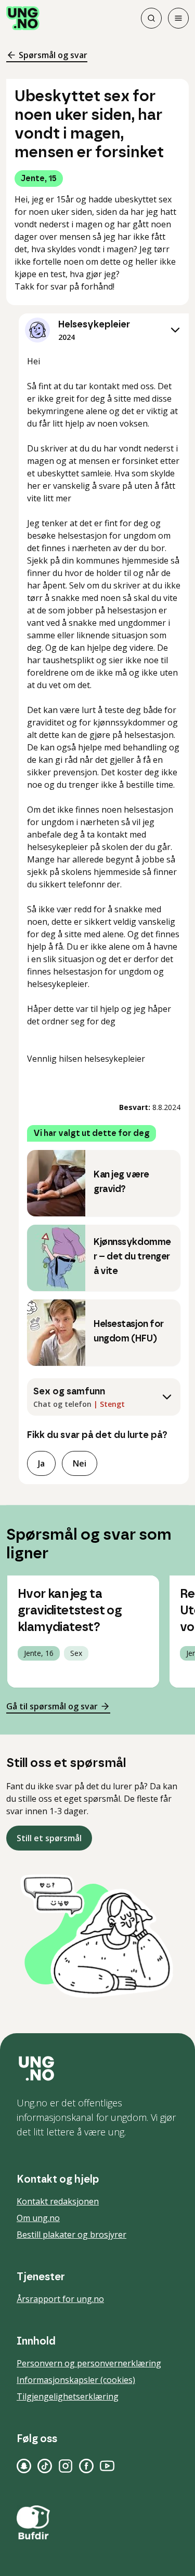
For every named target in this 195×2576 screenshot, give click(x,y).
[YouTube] (107, 2466)
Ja (41, 1463)
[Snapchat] (24, 2466)
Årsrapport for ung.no (60, 2299)
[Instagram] (66, 2466)
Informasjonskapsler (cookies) (76, 2380)
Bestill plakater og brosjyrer (71, 2235)
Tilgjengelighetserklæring (68, 2396)
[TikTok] (45, 2466)
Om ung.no (38, 2218)
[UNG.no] (97, 2068)
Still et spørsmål (49, 1838)
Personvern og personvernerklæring (89, 2363)
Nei (80, 1463)
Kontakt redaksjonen (58, 2201)
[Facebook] (86, 2466)
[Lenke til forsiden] (23, 18)
